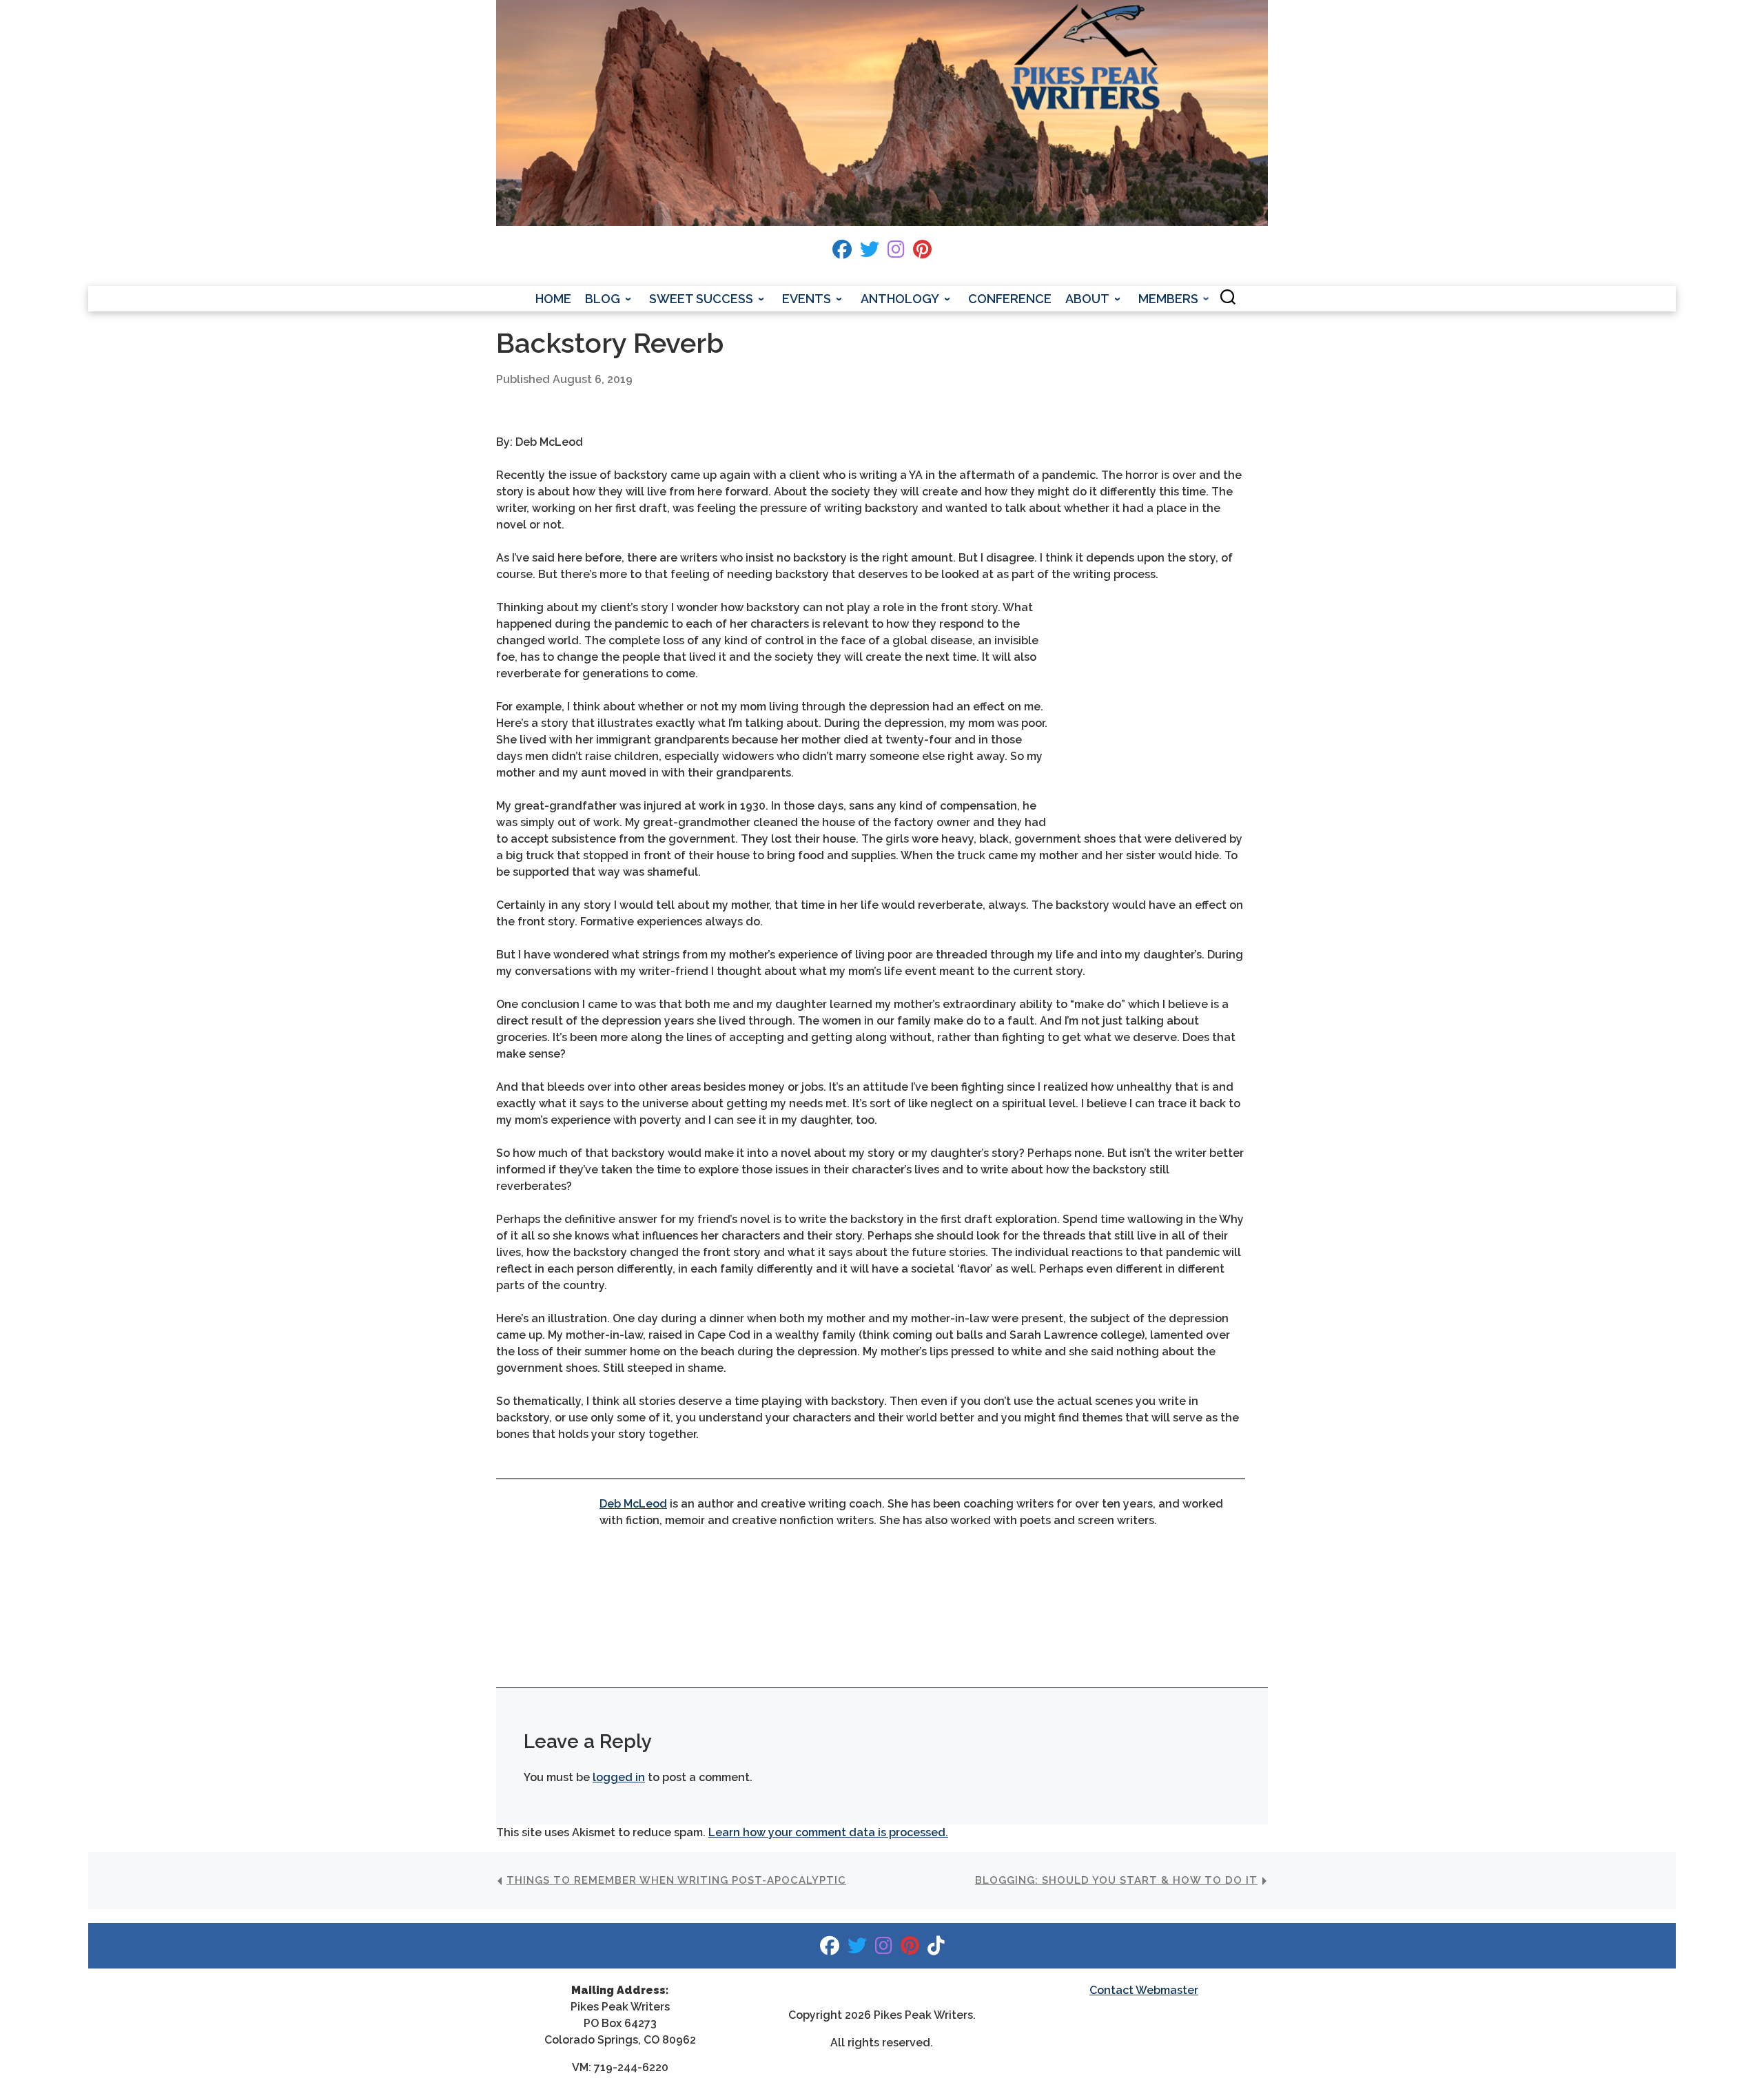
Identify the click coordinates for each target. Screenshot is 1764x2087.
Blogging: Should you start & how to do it (1116, 1880)
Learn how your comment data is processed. (828, 1832)
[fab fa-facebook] (842, 253)
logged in (619, 1777)
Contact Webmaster (1144, 1990)
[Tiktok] (936, 1949)
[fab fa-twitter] (870, 253)
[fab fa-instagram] (896, 253)
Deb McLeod (633, 1504)
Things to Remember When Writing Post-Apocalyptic (676, 1880)
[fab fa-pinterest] (922, 253)
